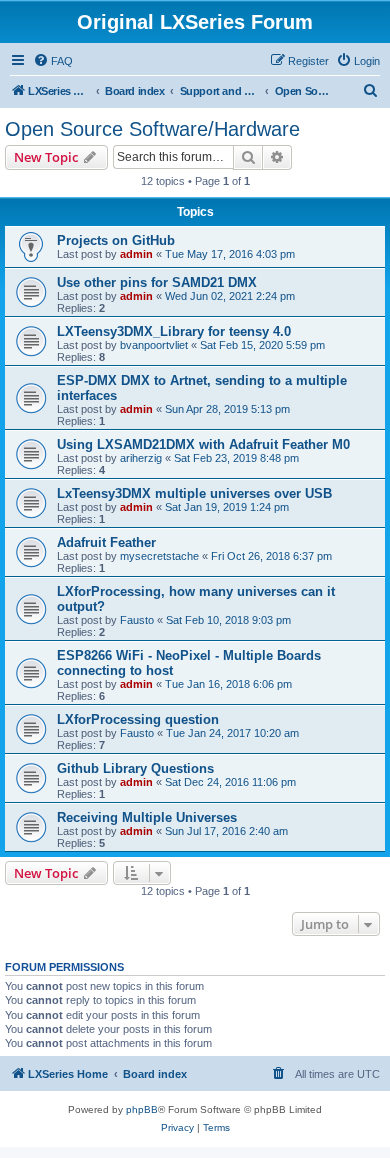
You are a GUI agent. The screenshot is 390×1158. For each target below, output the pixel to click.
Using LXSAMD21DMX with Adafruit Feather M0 (203, 444)
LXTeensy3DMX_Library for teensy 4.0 (174, 331)
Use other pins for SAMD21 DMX (157, 282)
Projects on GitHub (116, 240)
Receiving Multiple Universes (147, 817)
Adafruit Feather (106, 542)
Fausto (137, 620)
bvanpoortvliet (154, 345)
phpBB (142, 1109)
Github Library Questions (135, 768)
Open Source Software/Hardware (152, 129)
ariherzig (141, 458)
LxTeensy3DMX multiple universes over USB (194, 493)
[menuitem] (53, 61)
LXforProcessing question (138, 719)
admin (136, 254)
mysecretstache (159, 556)
